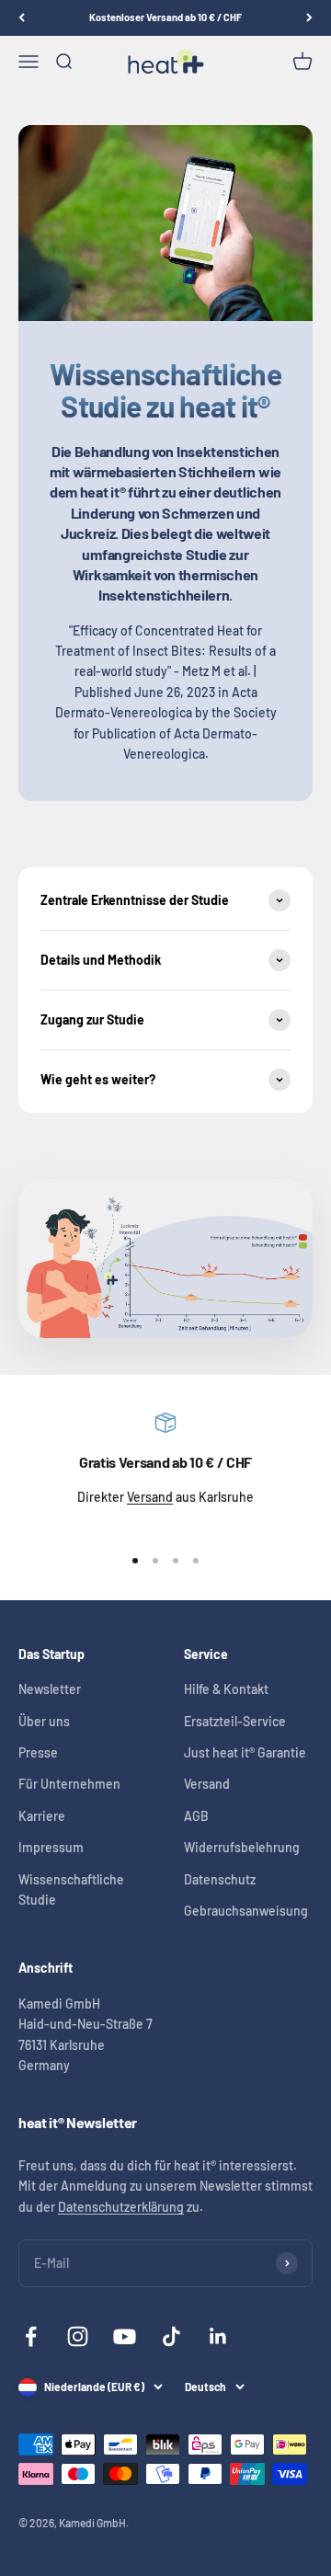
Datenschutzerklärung (121, 2207)
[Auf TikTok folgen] (171, 2336)
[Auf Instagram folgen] (78, 2336)
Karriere (42, 1816)
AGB (196, 1816)
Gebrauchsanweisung (246, 1911)
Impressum (51, 1847)
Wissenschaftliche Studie (71, 1889)
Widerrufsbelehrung (242, 1847)
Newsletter (50, 1689)
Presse (38, 1752)
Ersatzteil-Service (235, 1721)
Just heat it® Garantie (245, 1752)
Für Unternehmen (69, 1784)
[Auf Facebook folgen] (31, 2336)
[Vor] (309, 18)
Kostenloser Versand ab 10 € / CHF (165, 17)
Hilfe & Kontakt (226, 1689)
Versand (150, 1497)
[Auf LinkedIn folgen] (218, 2336)
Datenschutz (220, 1879)
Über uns (44, 1721)
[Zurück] (22, 18)
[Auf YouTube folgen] (125, 2336)
